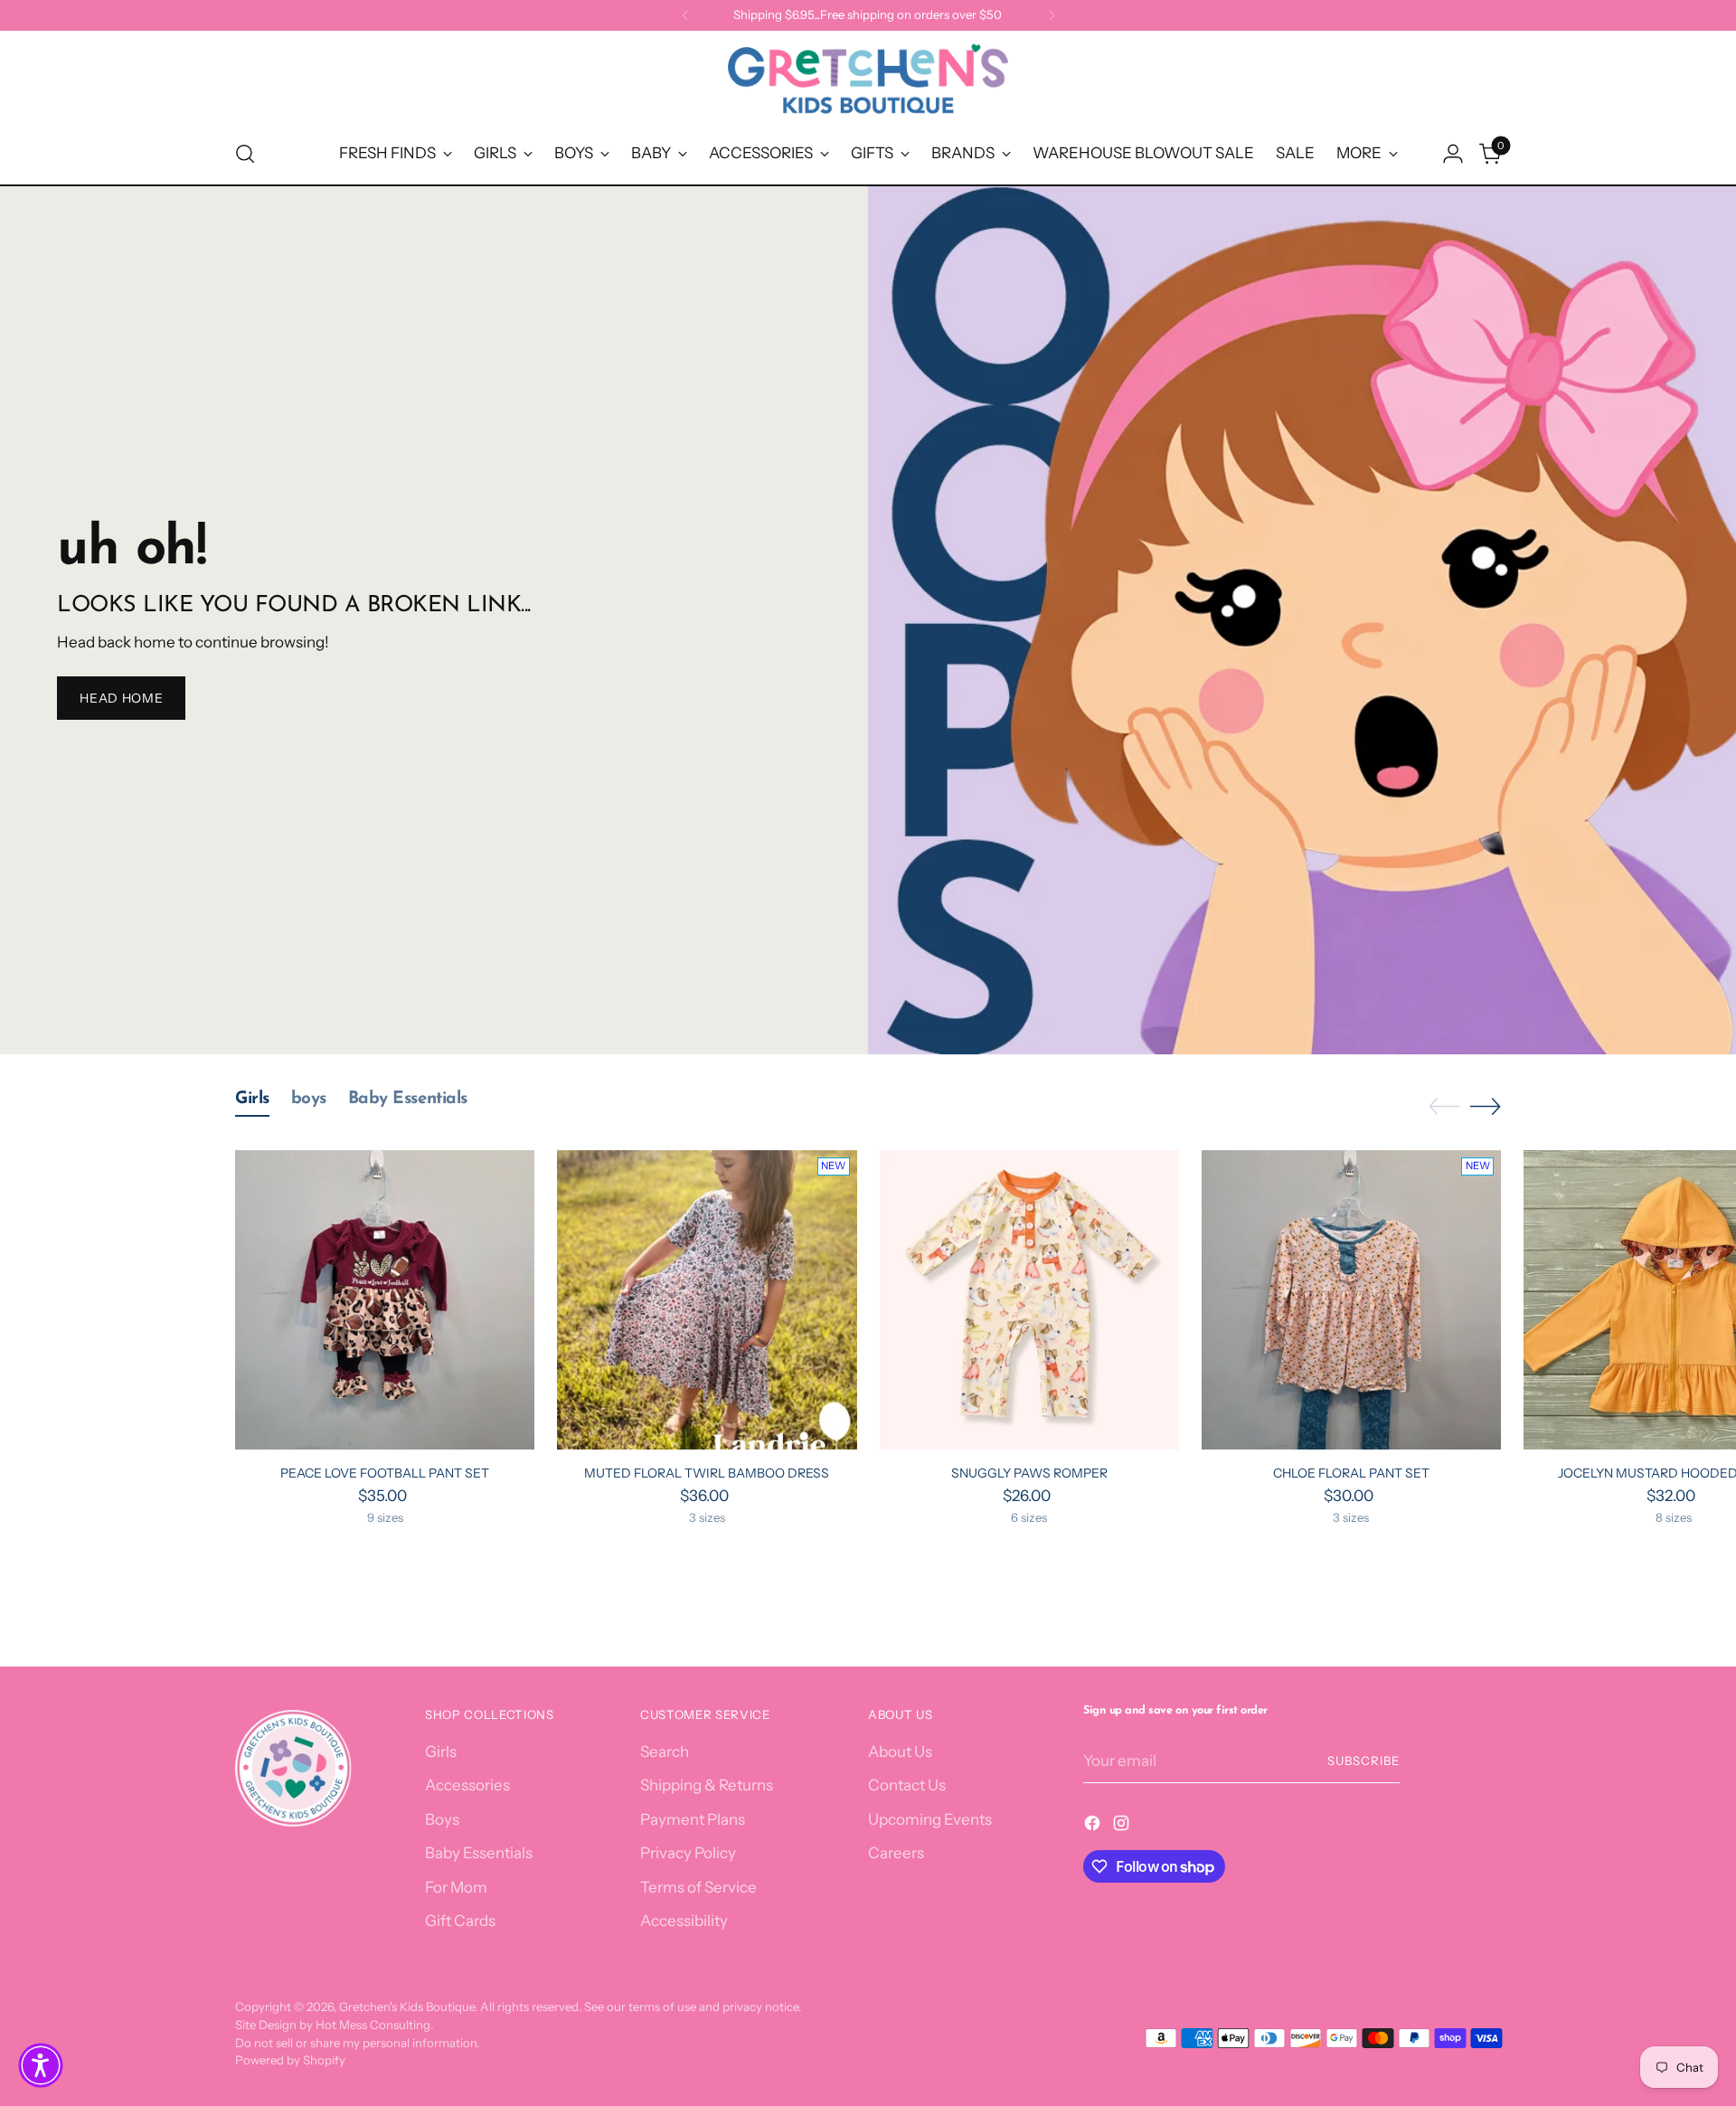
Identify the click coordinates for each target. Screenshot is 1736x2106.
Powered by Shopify (290, 2060)
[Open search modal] (245, 154)
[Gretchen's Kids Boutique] (868, 82)
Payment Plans (693, 1819)
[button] (41, 2065)
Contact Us (907, 1785)
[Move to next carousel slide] (1486, 1106)
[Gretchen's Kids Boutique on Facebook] (1094, 1827)
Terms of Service (698, 1887)
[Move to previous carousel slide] (1444, 1107)
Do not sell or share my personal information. (357, 2043)
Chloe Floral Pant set (1351, 1473)
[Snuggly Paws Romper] (1029, 1300)
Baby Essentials (479, 1853)
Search (665, 1752)
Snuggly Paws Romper (1029, 1473)
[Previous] (685, 15)
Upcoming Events (930, 1819)
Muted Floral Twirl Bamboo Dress (707, 1473)
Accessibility (684, 1921)
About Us (900, 1752)
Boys (442, 1819)
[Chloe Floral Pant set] (1351, 1300)
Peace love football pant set (385, 1473)
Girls (441, 1752)
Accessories (467, 1785)
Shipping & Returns (707, 1785)
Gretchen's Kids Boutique (407, 2007)
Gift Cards (460, 1921)
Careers (896, 1853)
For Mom (456, 1887)
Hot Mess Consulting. (374, 2025)
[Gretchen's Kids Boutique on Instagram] (1123, 1827)
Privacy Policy (688, 1853)
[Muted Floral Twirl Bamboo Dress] (707, 1300)
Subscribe (1363, 1761)
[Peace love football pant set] (385, 1300)
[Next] (1052, 15)
